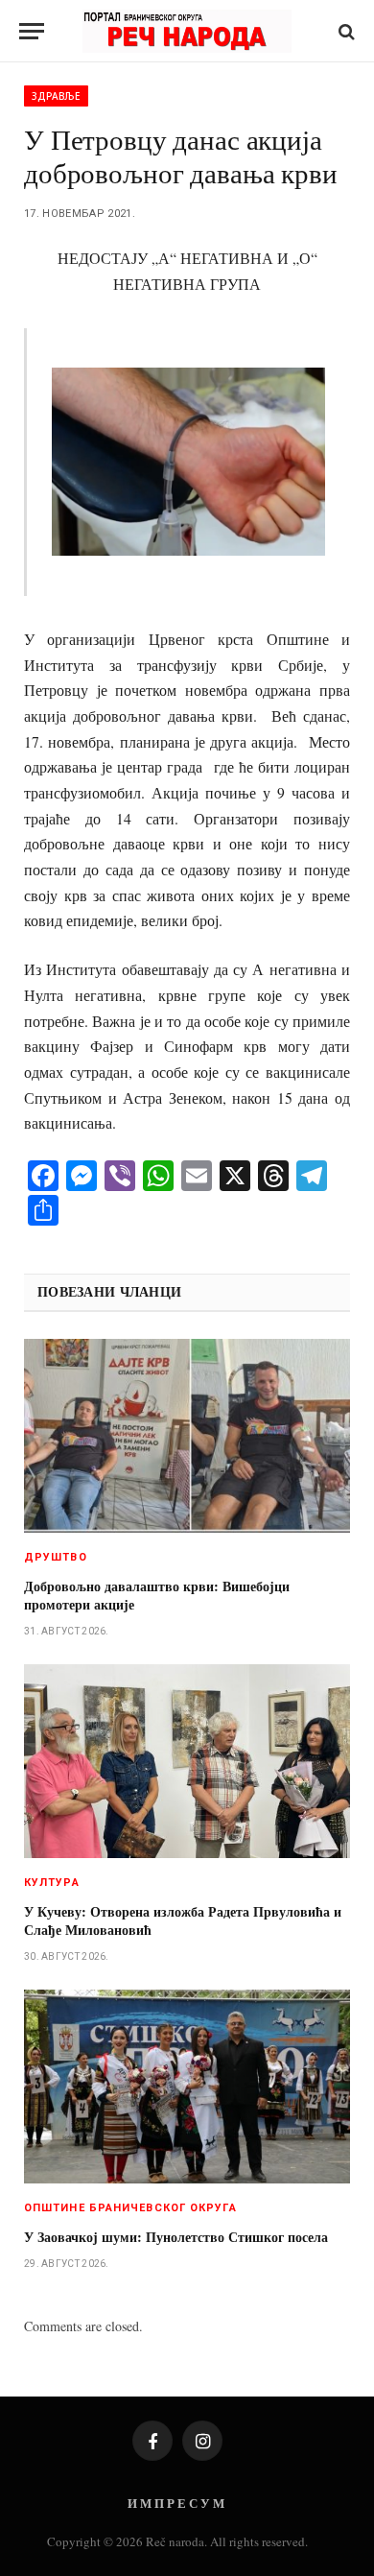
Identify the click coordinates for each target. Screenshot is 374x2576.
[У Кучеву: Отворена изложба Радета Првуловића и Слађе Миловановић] (187, 1761)
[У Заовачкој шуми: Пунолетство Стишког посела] (187, 2087)
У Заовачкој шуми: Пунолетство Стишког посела (176, 2237)
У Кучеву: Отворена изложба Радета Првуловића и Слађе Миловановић (183, 1920)
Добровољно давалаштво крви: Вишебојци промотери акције (157, 1595)
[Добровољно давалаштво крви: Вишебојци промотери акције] (187, 1436)
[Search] (345, 31)
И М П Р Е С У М (176, 2503)
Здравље (56, 96)
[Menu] (32, 31)
